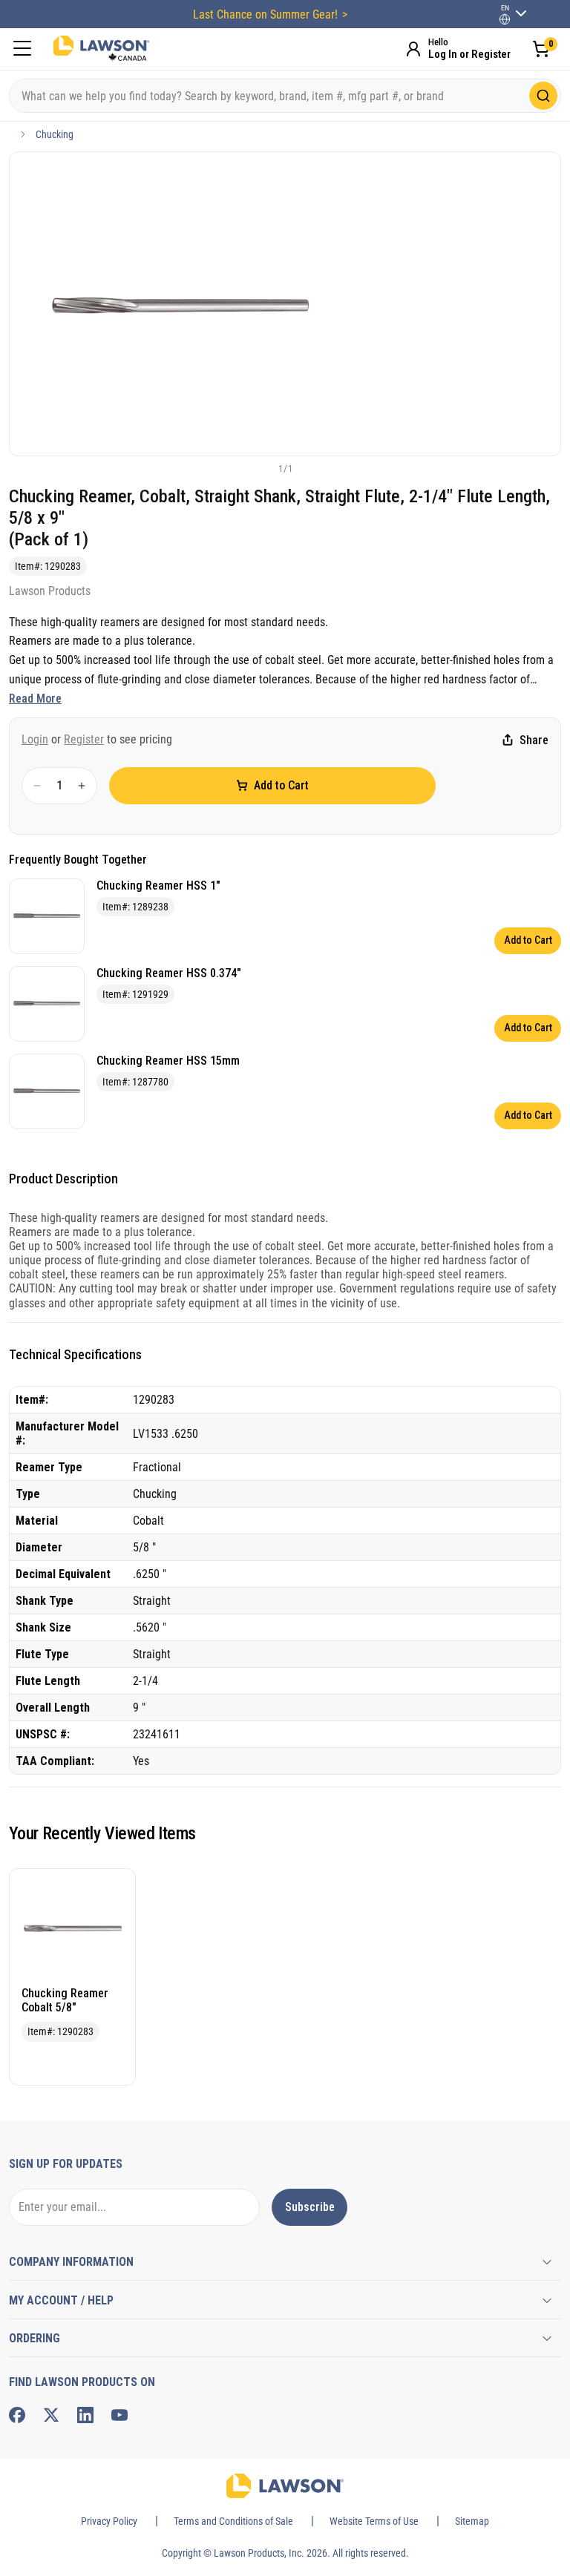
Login (35, 739)
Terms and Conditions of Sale (233, 2521)
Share (534, 740)
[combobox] (285, 96)
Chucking (55, 134)
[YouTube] (119, 2415)
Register (84, 739)
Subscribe (310, 2207)
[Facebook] (17, 2415)
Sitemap (472, 2521)
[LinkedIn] (85, 2415)
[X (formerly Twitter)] (51, 2415)
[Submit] (543, 96)
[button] (261, 468)
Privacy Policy (109, 2521)
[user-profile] (505, 19)
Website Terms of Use (374, 2521)
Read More (35, 699)
